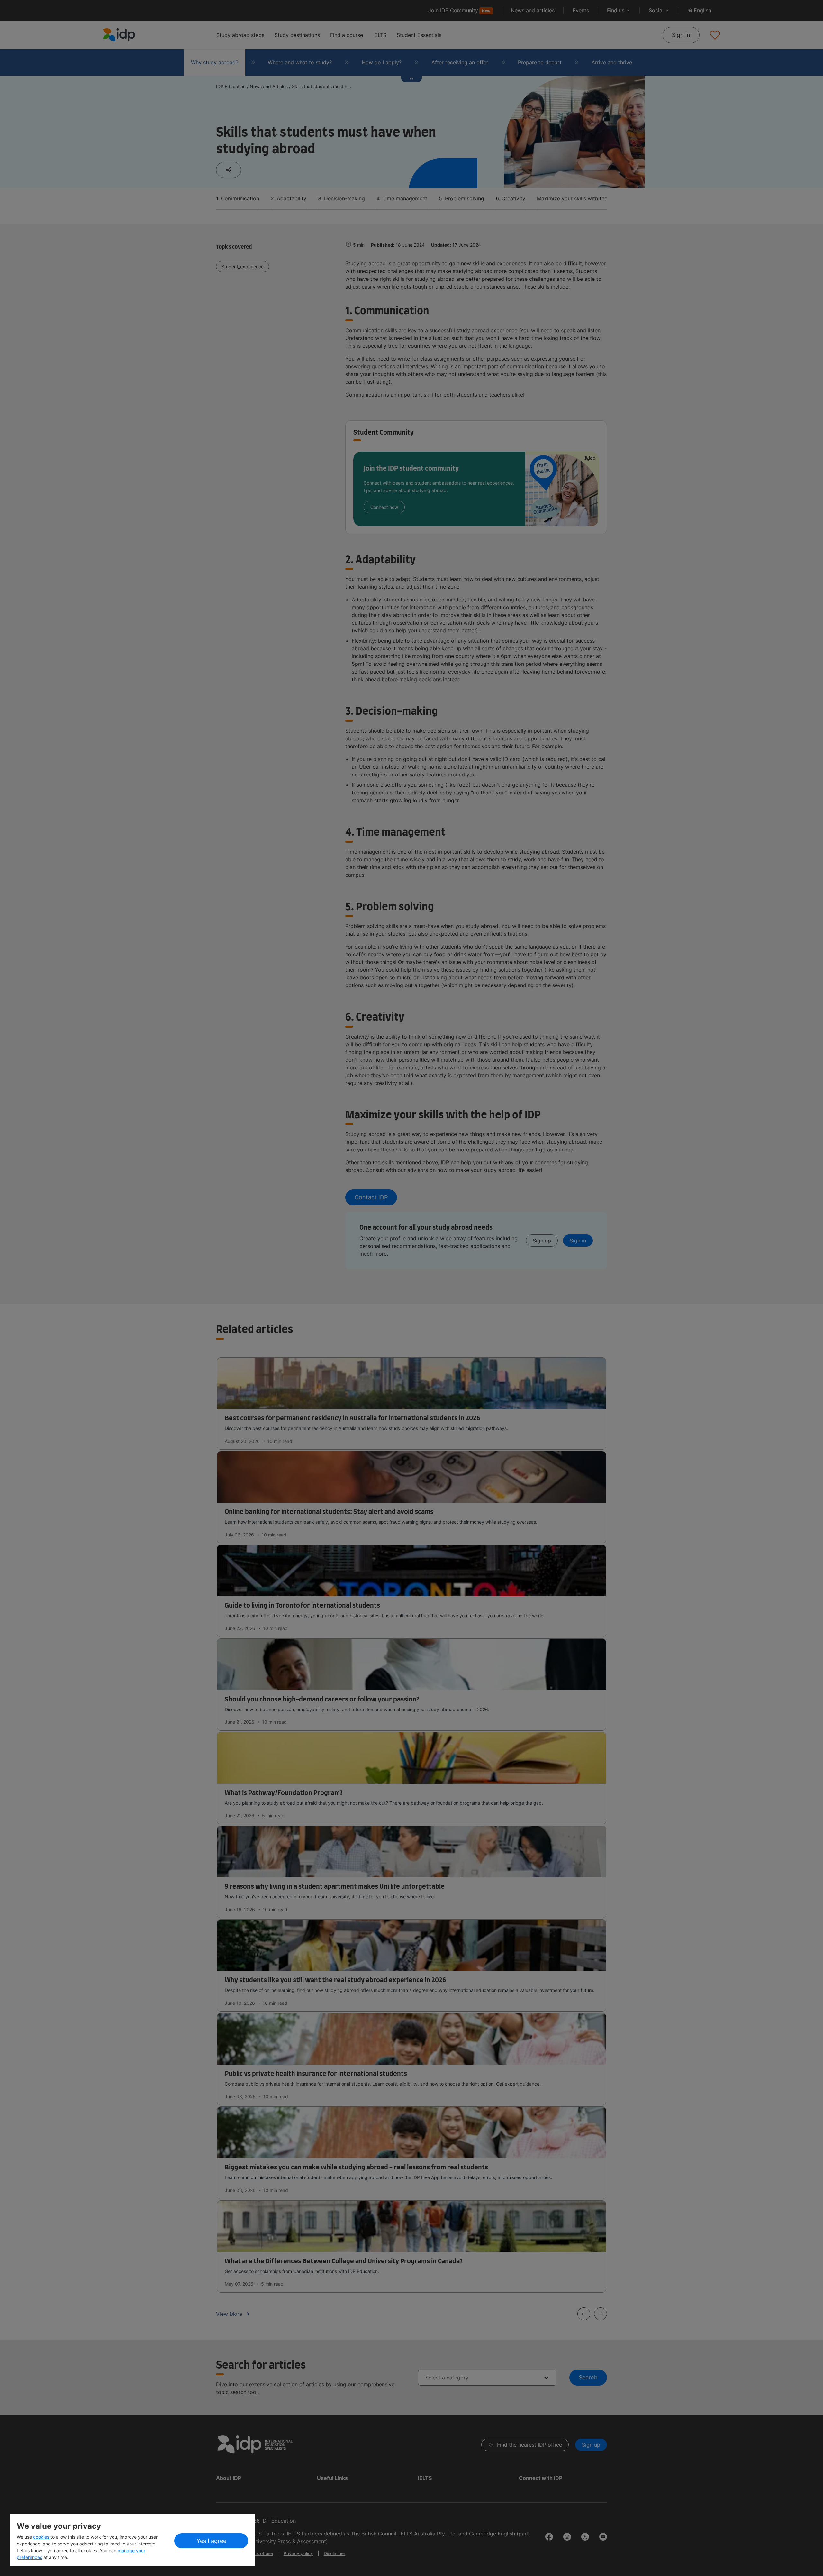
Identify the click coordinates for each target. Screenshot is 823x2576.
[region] (132, 2540)
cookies (42, 2537)
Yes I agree (211, 2541)
